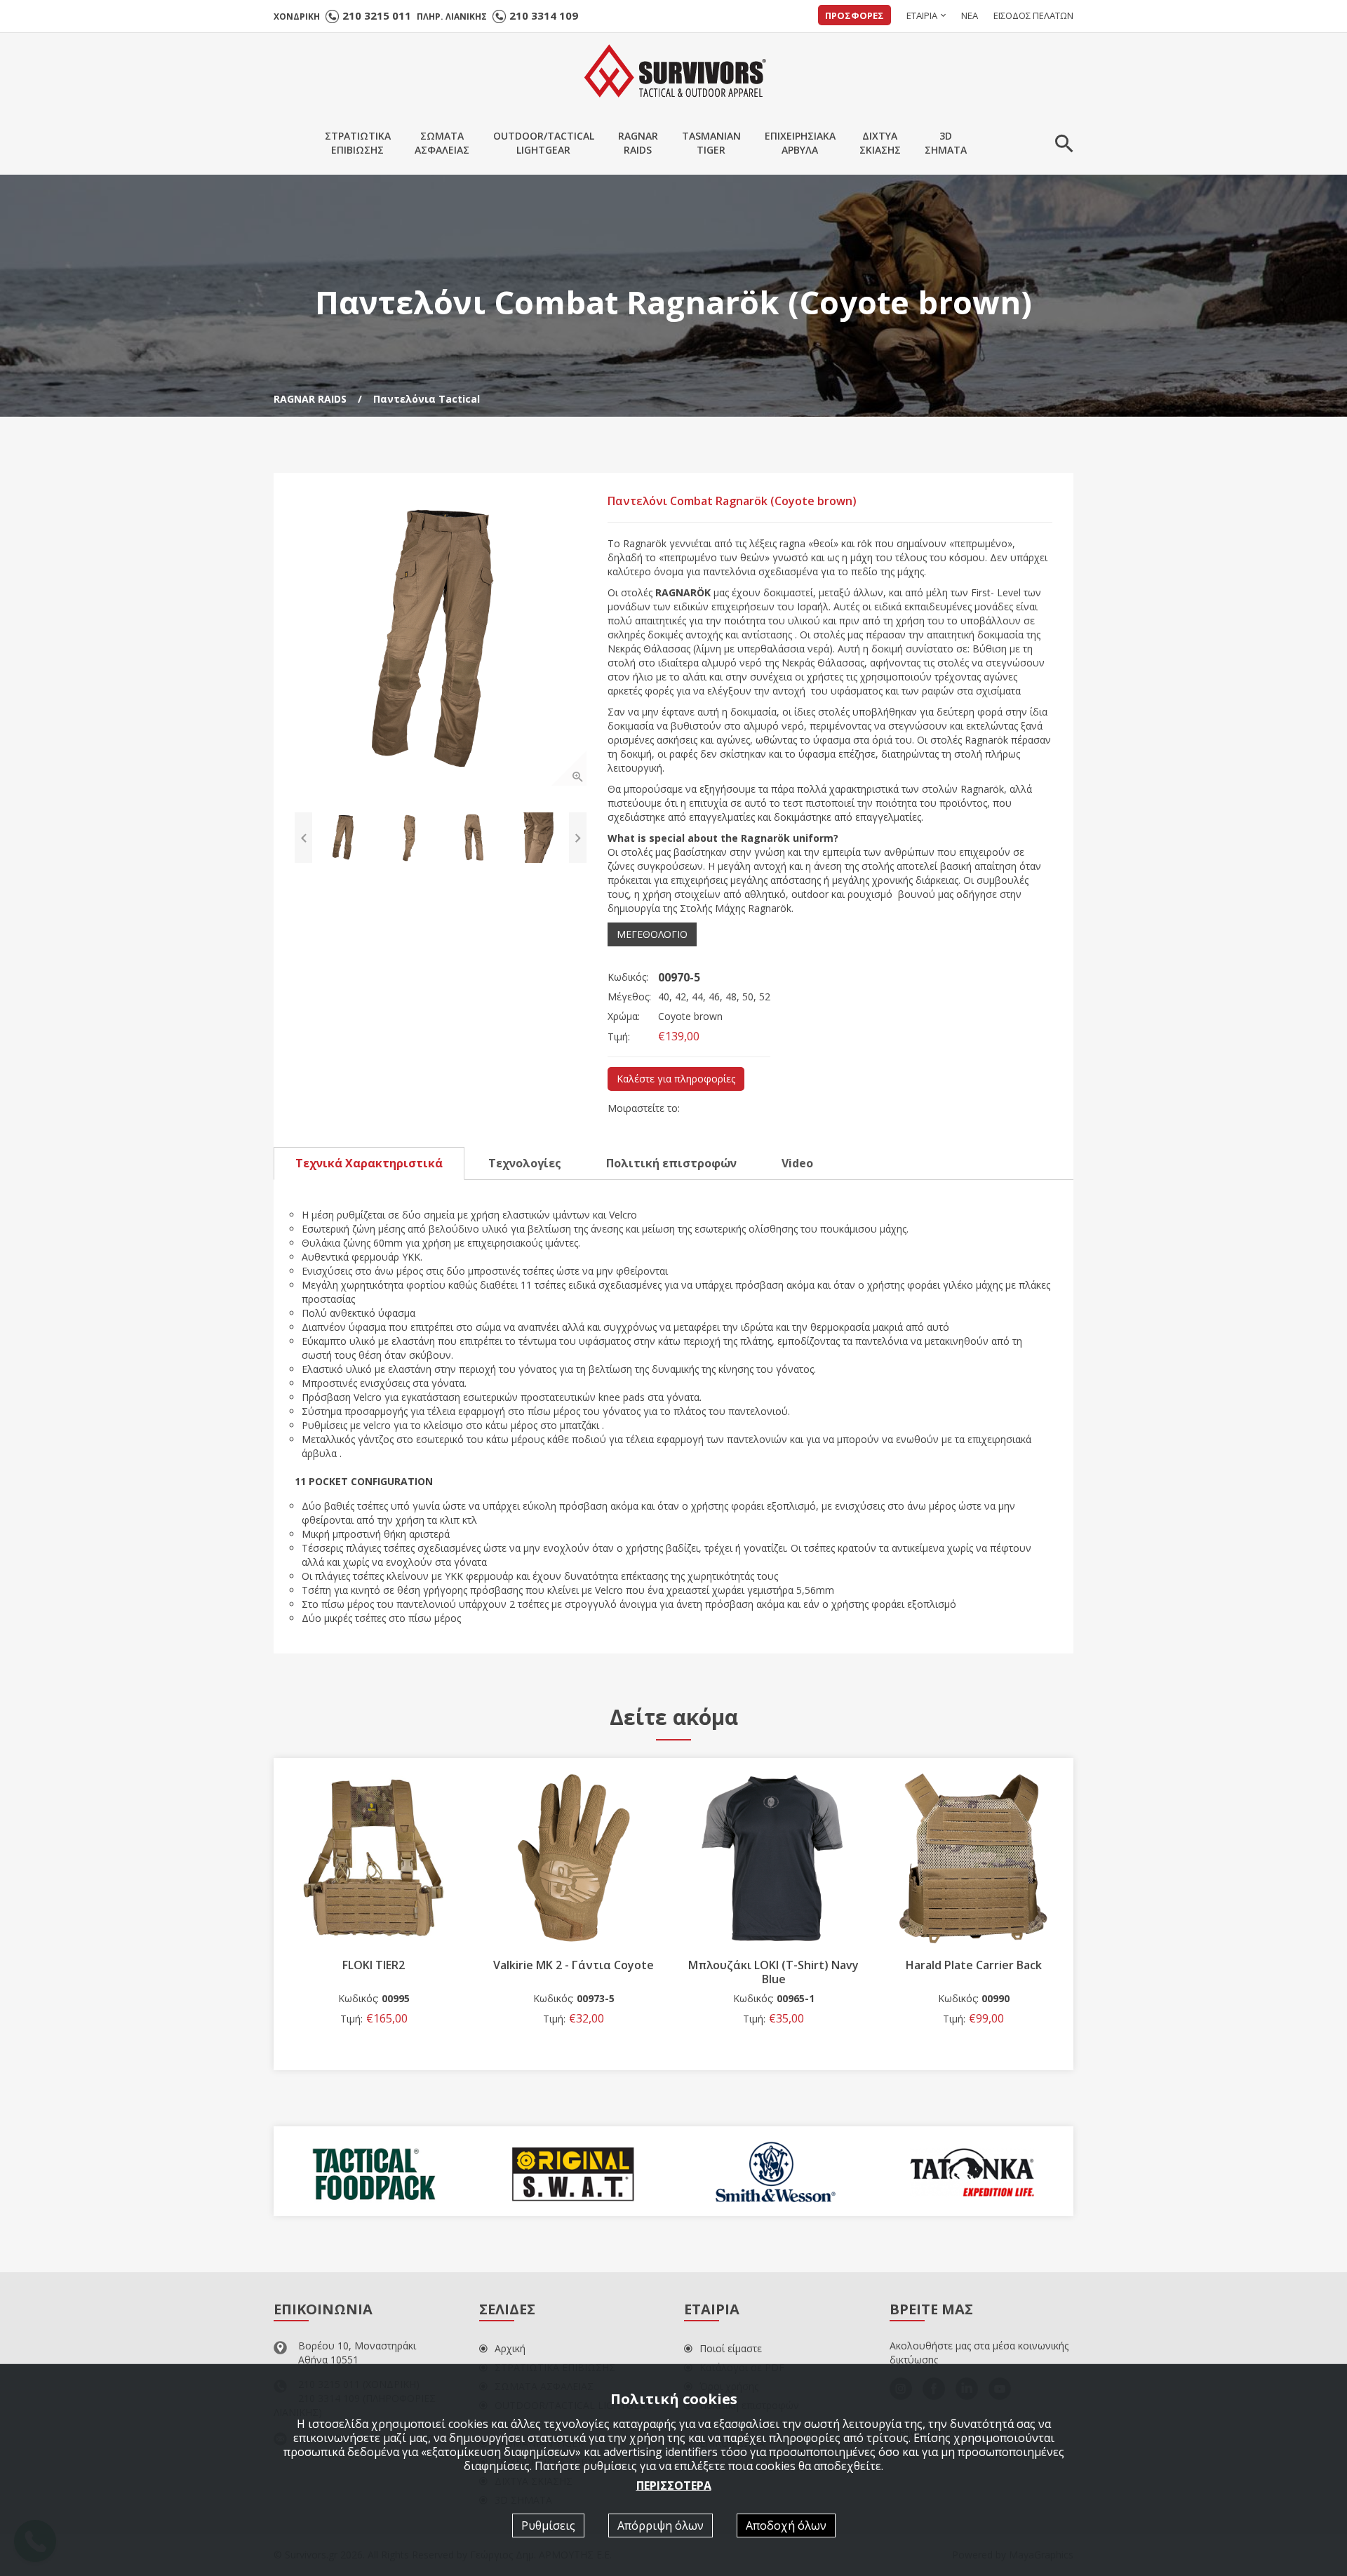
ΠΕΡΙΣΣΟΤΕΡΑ (674, 2485)
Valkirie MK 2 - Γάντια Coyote (374, 1965)
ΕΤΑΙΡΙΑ (922, 15)
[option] (441, 640)
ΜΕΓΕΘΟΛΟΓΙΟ (652, 934)
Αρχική (510, 2348)
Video (797, 1163)
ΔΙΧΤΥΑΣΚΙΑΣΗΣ (880, 143)
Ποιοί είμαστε (731, 2348)
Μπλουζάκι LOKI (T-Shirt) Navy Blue (574, 1972)
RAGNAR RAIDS (310, 399)
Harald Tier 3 (974, 1965)
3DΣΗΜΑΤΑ (946, 143)
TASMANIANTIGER (711, 143)
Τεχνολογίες (525, 1163)
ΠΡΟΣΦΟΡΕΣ (855, 15)
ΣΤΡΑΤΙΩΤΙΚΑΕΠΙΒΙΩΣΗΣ (358, 143)
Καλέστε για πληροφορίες (676, 1079)
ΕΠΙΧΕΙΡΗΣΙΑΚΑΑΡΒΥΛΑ (800, 143)
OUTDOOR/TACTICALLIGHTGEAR (544, 143)
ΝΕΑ (970, 15)
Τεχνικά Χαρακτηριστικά (369, 1163)
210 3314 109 (544, 15)
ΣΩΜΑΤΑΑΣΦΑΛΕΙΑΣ (442, 143)
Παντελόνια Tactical (427, 399)
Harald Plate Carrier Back (774, 1965)
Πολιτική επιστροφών (671, 1163)
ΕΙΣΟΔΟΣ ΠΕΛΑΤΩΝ (1033, 15)
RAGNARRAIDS (638, 143)
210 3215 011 (377, 15)
